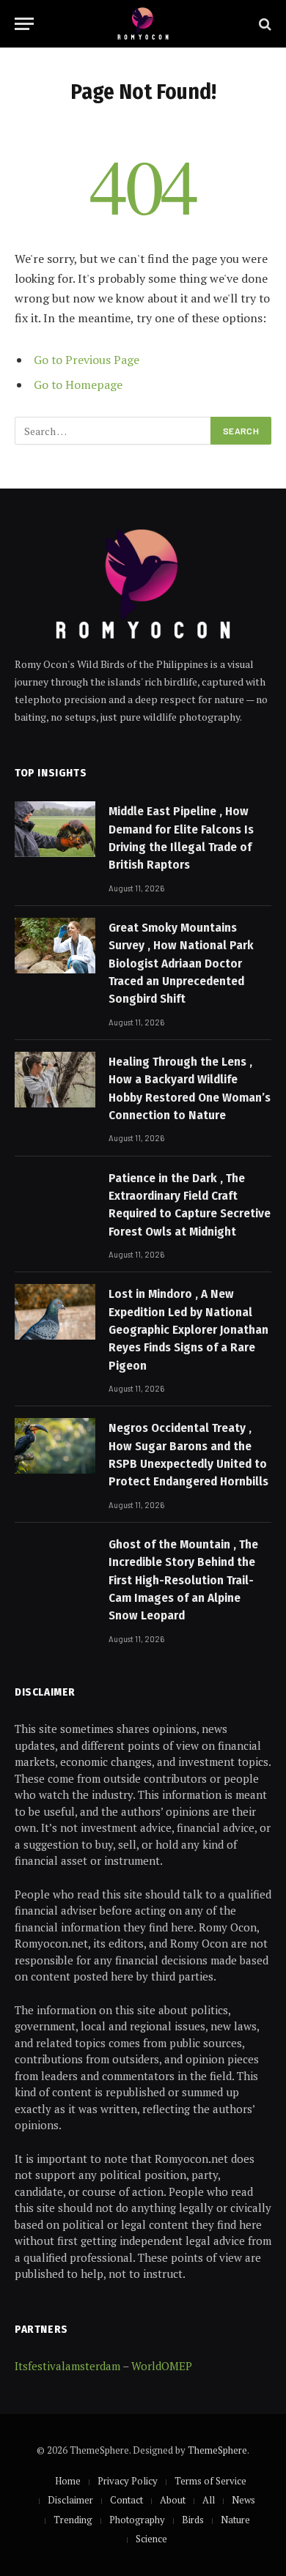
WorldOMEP (162, 2366)
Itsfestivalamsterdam (67, 2366)
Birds (193, 2520)
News (243, 2500)
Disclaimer (70, 2500)
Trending (73, 2520)
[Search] (264, 24)
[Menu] (24, 24)
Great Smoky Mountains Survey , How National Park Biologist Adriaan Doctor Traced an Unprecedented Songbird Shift (181, 963)
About (173, 2500)
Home (68, 2481)
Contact (126, 2500)
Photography (137, 2520)
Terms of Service (210, 2481)
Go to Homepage (78, 385)
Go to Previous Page (87, 360)
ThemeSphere (217, 2450)
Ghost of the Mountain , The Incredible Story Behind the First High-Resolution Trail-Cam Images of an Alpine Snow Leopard (183, 1580)
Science (151, 2539)
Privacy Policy (128, 2481)
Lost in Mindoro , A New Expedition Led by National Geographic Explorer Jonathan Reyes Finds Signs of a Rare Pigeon (188, 1329)
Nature (235, 2520)
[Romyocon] (143, 24)
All (209, 2500)
